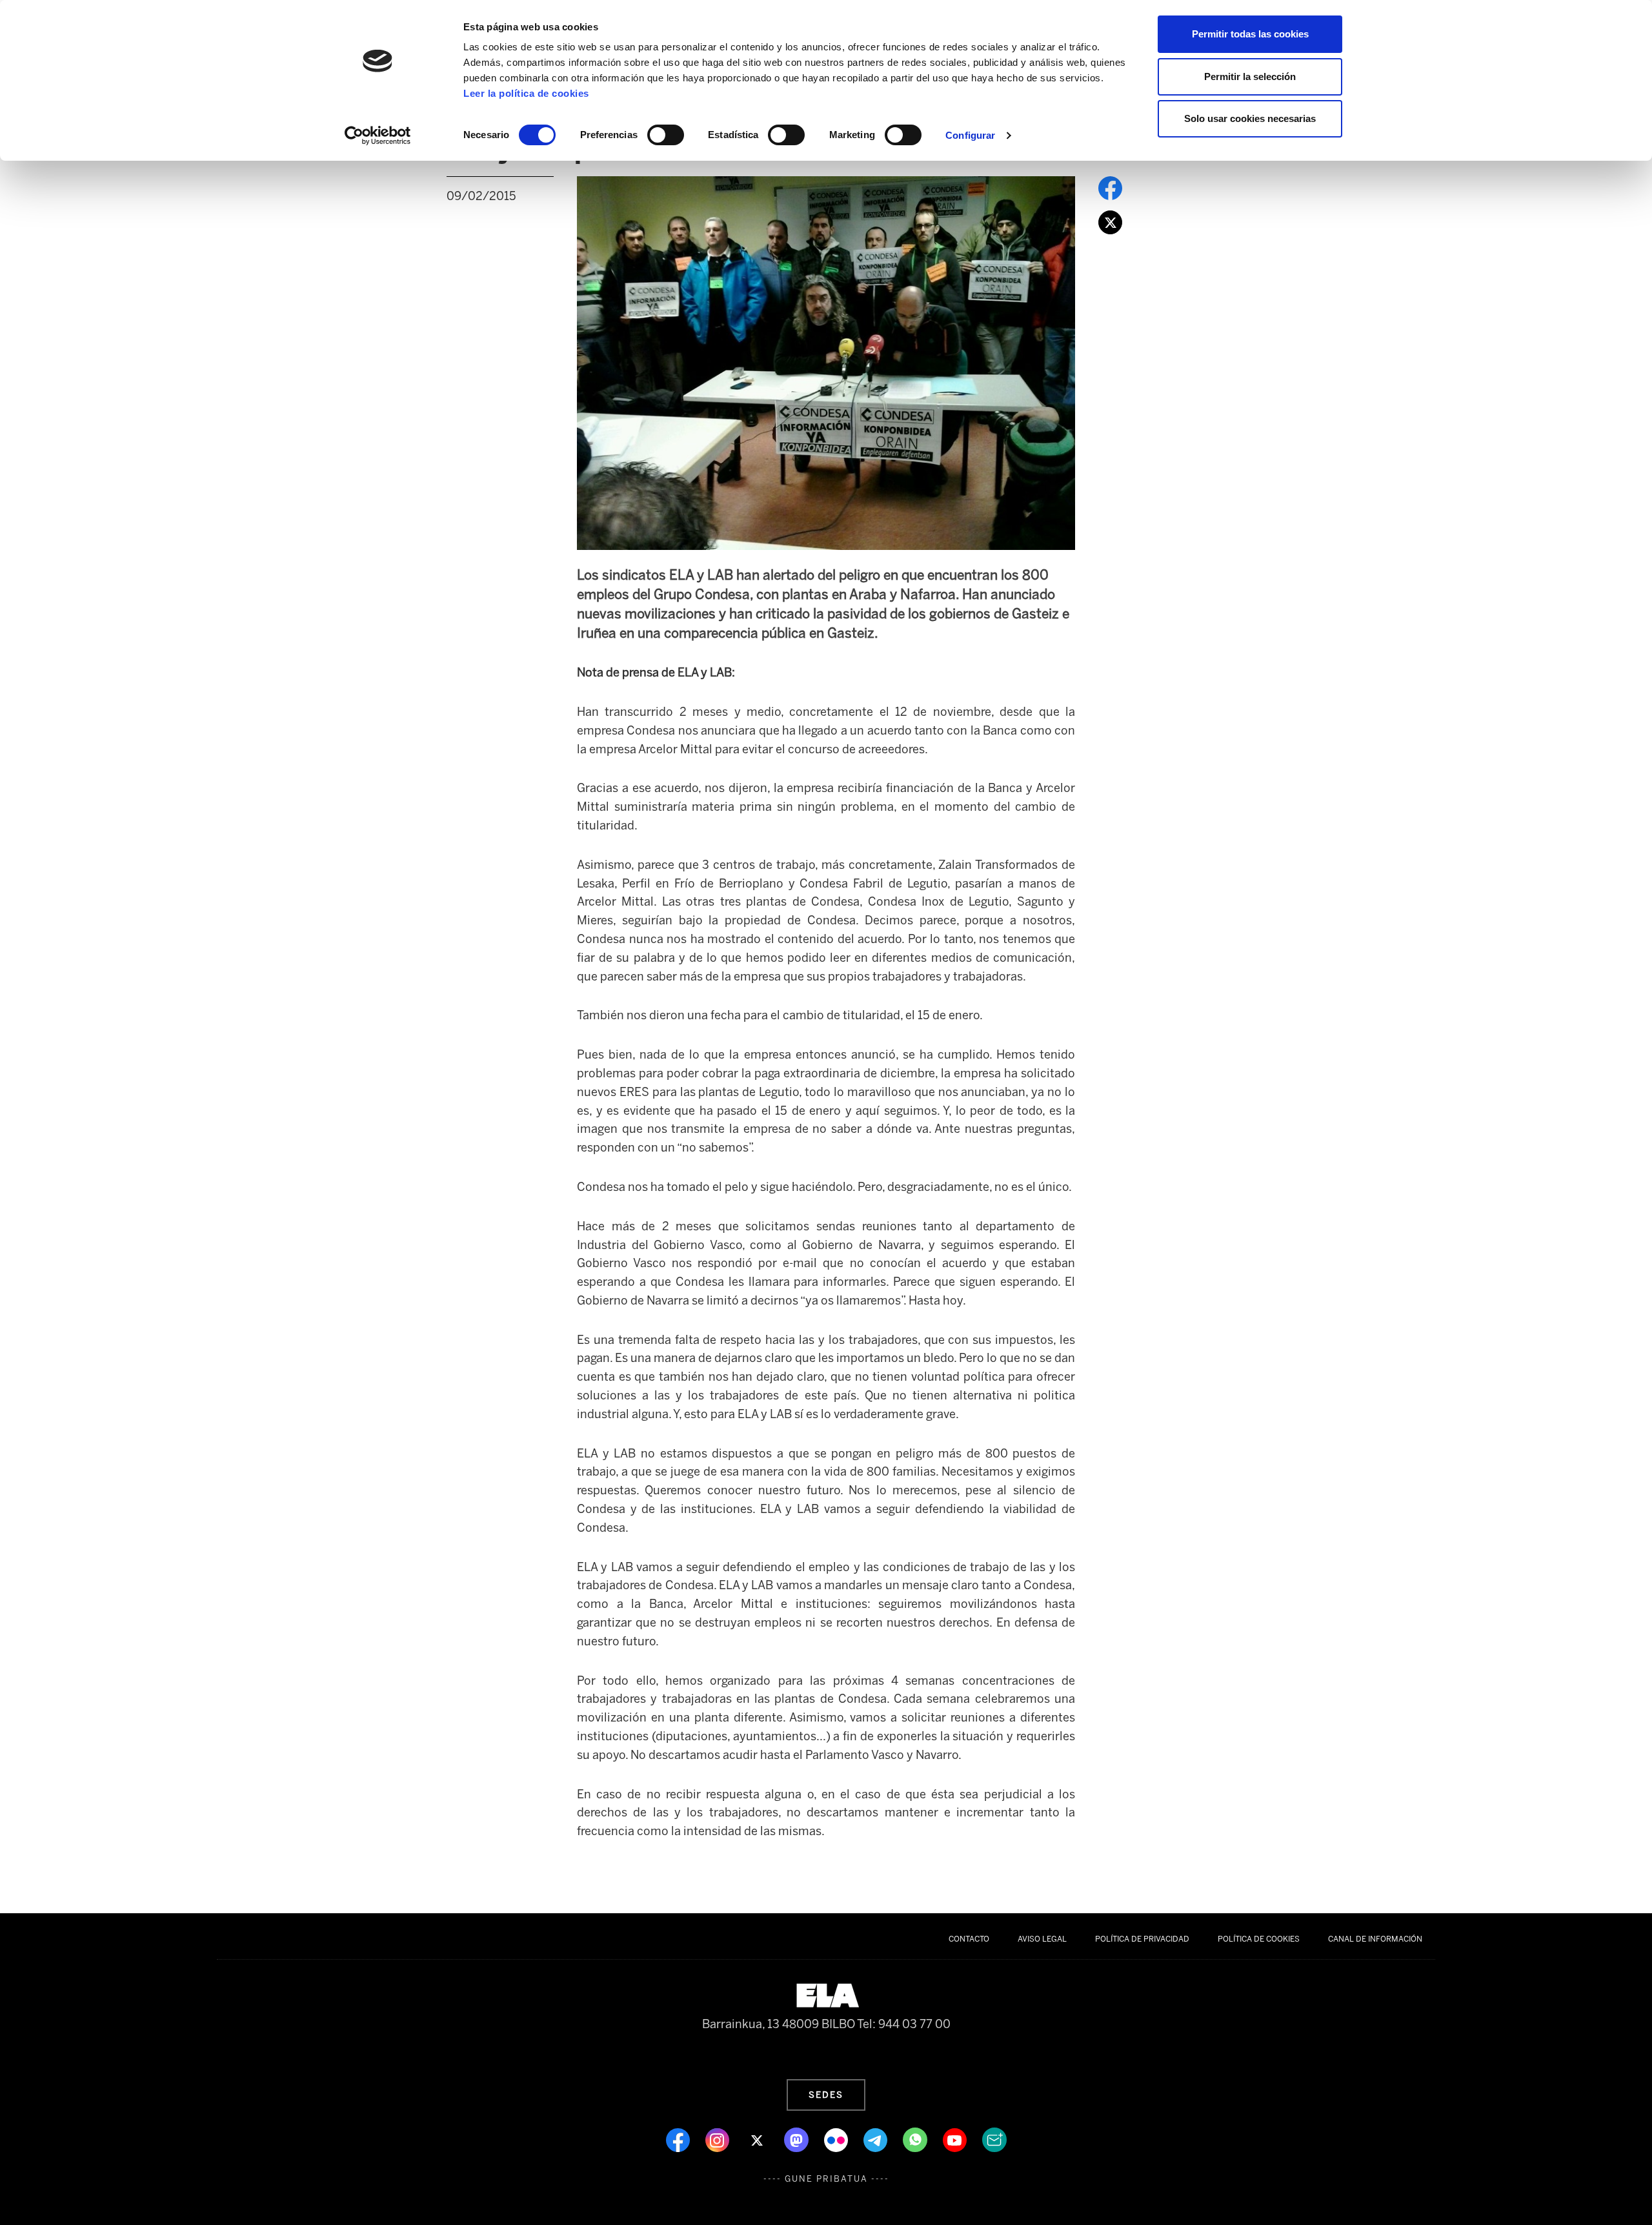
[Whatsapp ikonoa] (916, 2139)
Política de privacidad (1142, 1939)
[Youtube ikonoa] (956, 2139)
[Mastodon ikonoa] (798, 2139)
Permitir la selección (1250, 76)
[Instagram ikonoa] (719, 2139)
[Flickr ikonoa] (837, 2139)
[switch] (666, 135)
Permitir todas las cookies (1250, 34)
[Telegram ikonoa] (877, 2139)
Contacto (969, 1939)
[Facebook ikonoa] (679, 2139)
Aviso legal (1042, 1939)
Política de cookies (1259, 1939)
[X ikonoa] (758, 2139)
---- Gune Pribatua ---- (826, 2179)
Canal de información (1375, 1939)
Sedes (826, 2095)
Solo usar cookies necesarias (1250, 118)
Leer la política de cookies (526, 93)
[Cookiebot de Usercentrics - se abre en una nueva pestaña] (378, 136)
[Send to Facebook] (1110, 187)
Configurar (970, 135)
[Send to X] (1110, 221)
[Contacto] (994, 2139)
